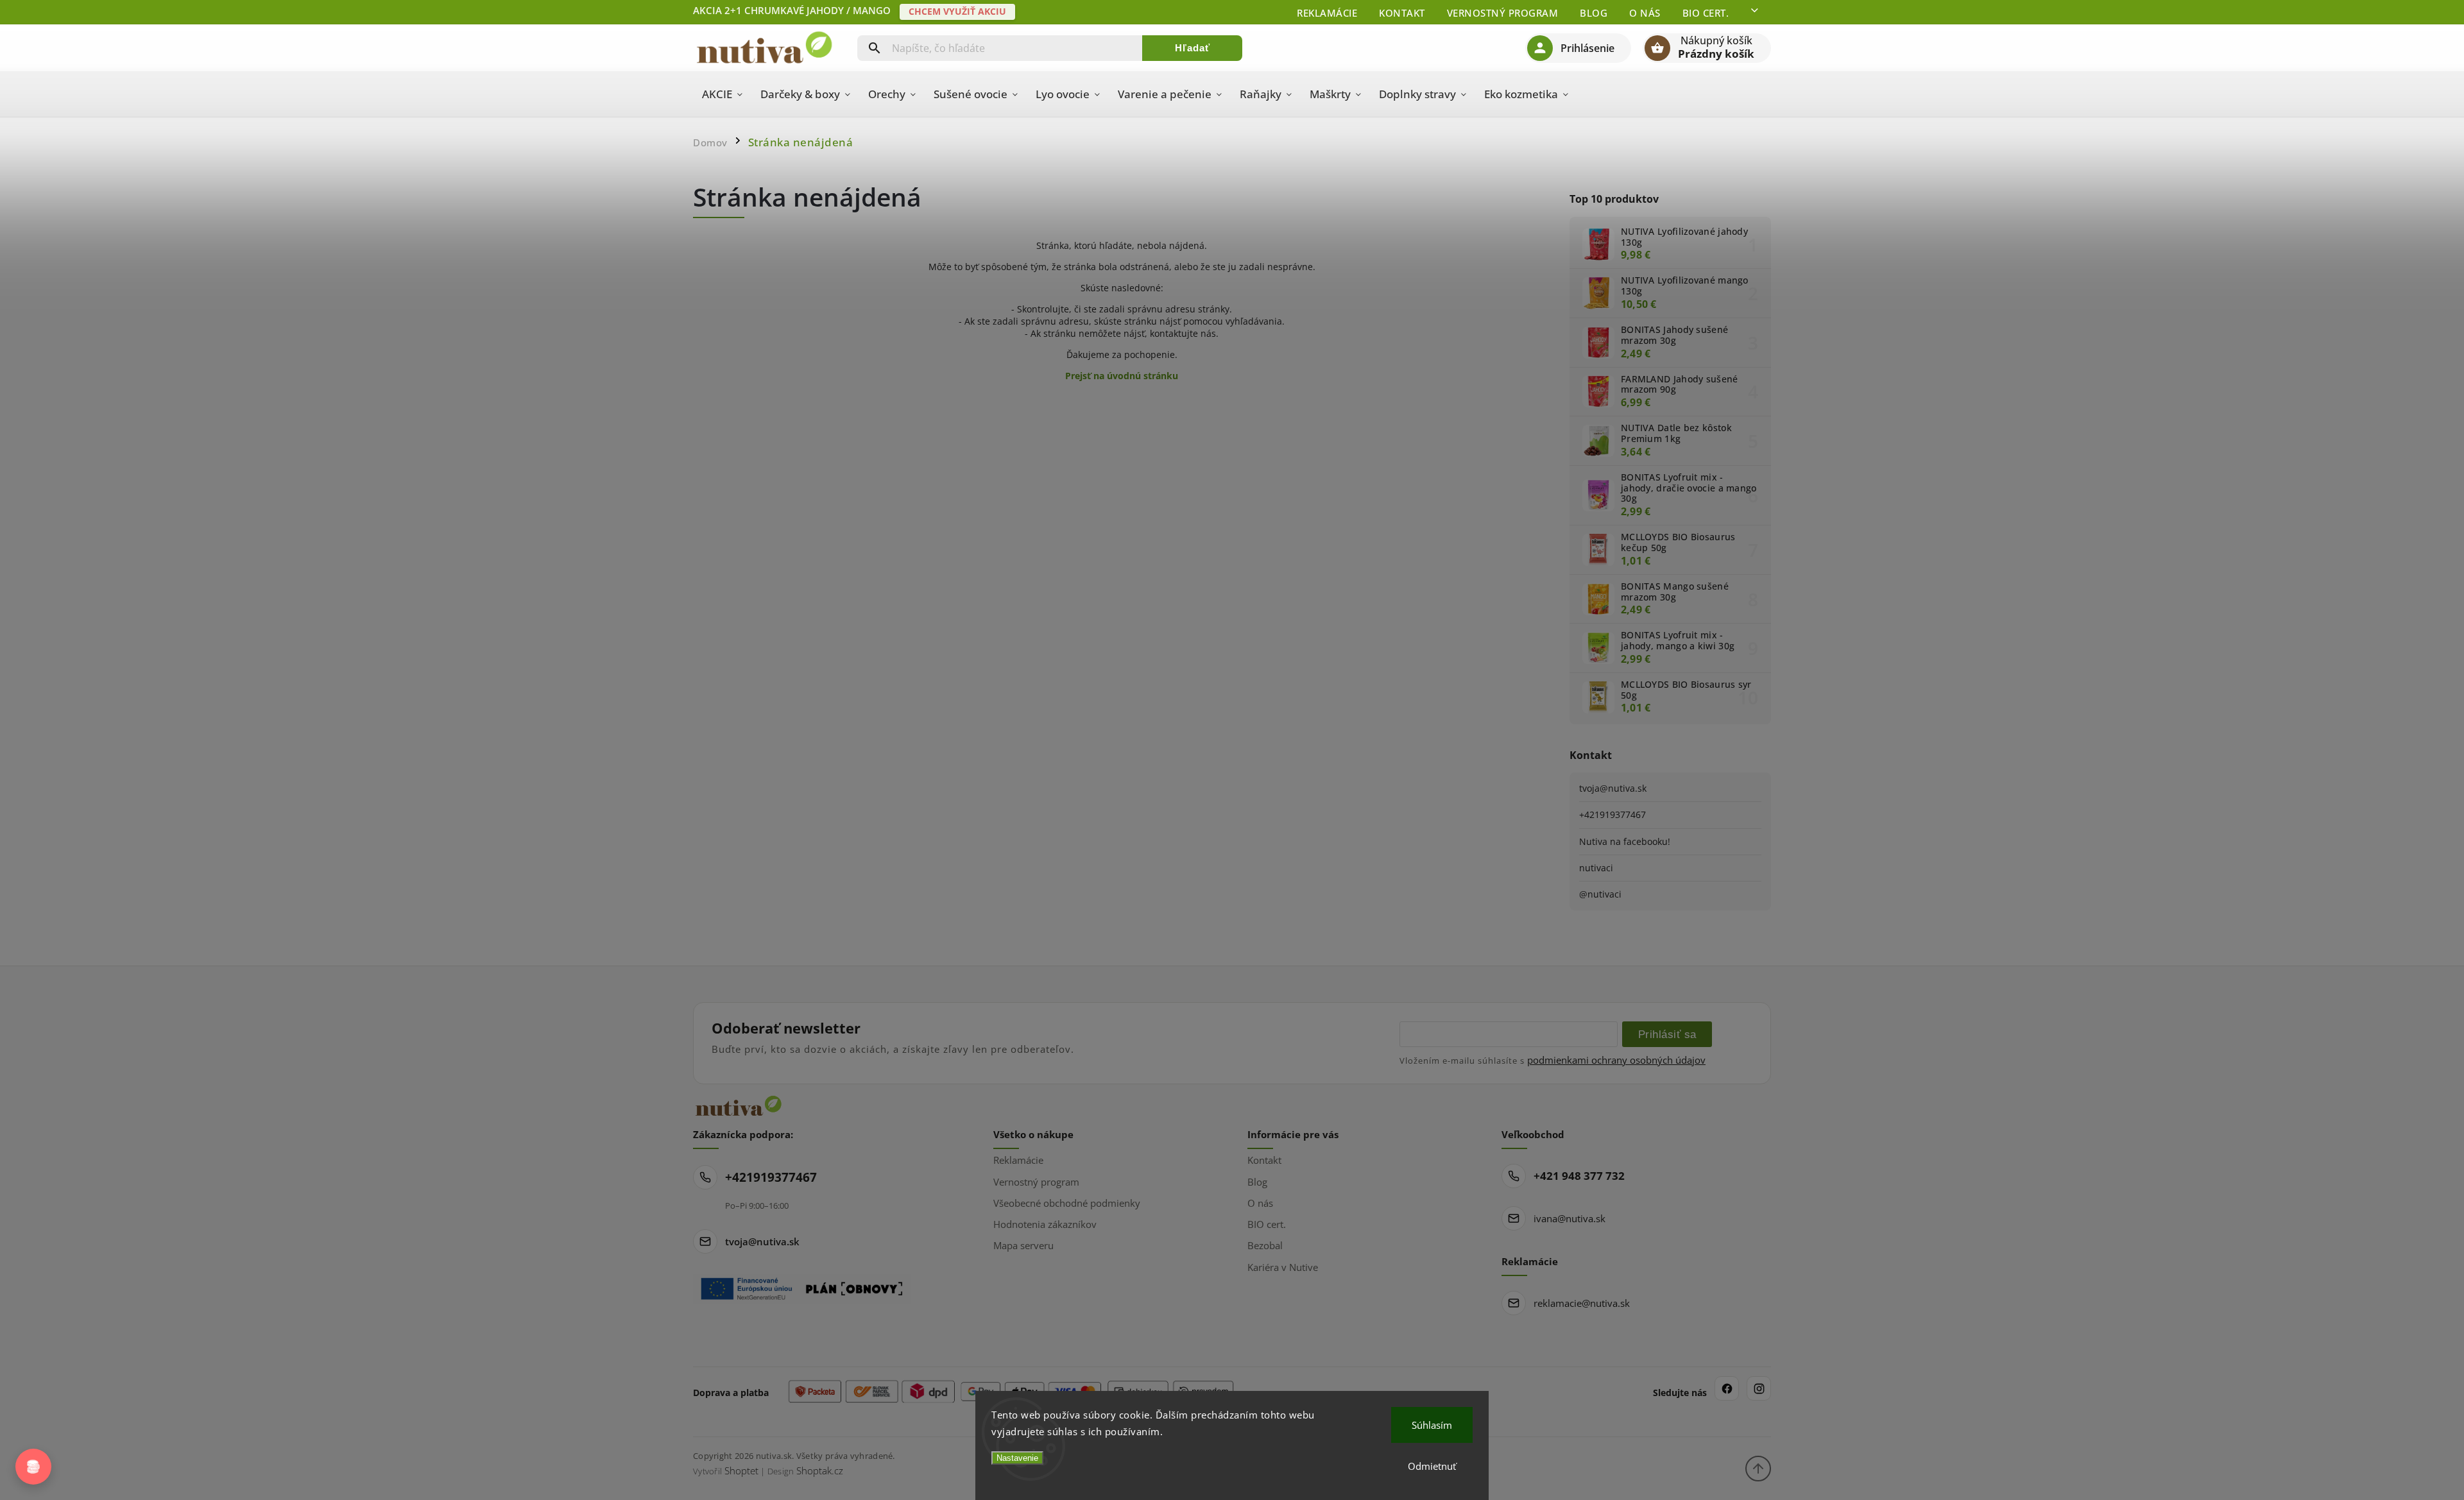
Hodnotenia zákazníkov (1045, 1224)
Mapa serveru (1023, 1245)
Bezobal (1265, 1245)
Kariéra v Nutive (1283, 1267)
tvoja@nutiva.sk (1613, 788)
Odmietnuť (1432, 1466)
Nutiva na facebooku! (1625, 841)
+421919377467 (1613, 814)
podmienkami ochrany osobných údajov (1616, 1060)
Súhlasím (1432, 1425)
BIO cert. (1706, 13)
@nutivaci (1600, 894)
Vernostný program (1503, 13)
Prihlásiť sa (1667, 1034)
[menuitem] (722, 94)
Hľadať (1193, 48)
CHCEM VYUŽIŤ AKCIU (957, 11)
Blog (1594, 13)
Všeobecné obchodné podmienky (1067, 1203)
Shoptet (741, 1470)
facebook (1727, 1388)
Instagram (1759, 1388)
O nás (1645, 13)
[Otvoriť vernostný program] (33, 1467)
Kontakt (1402, 13)
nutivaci (1596, 868)
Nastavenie (1017, 1458)
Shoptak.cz (820, 1470)
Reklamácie (1327, 13)
